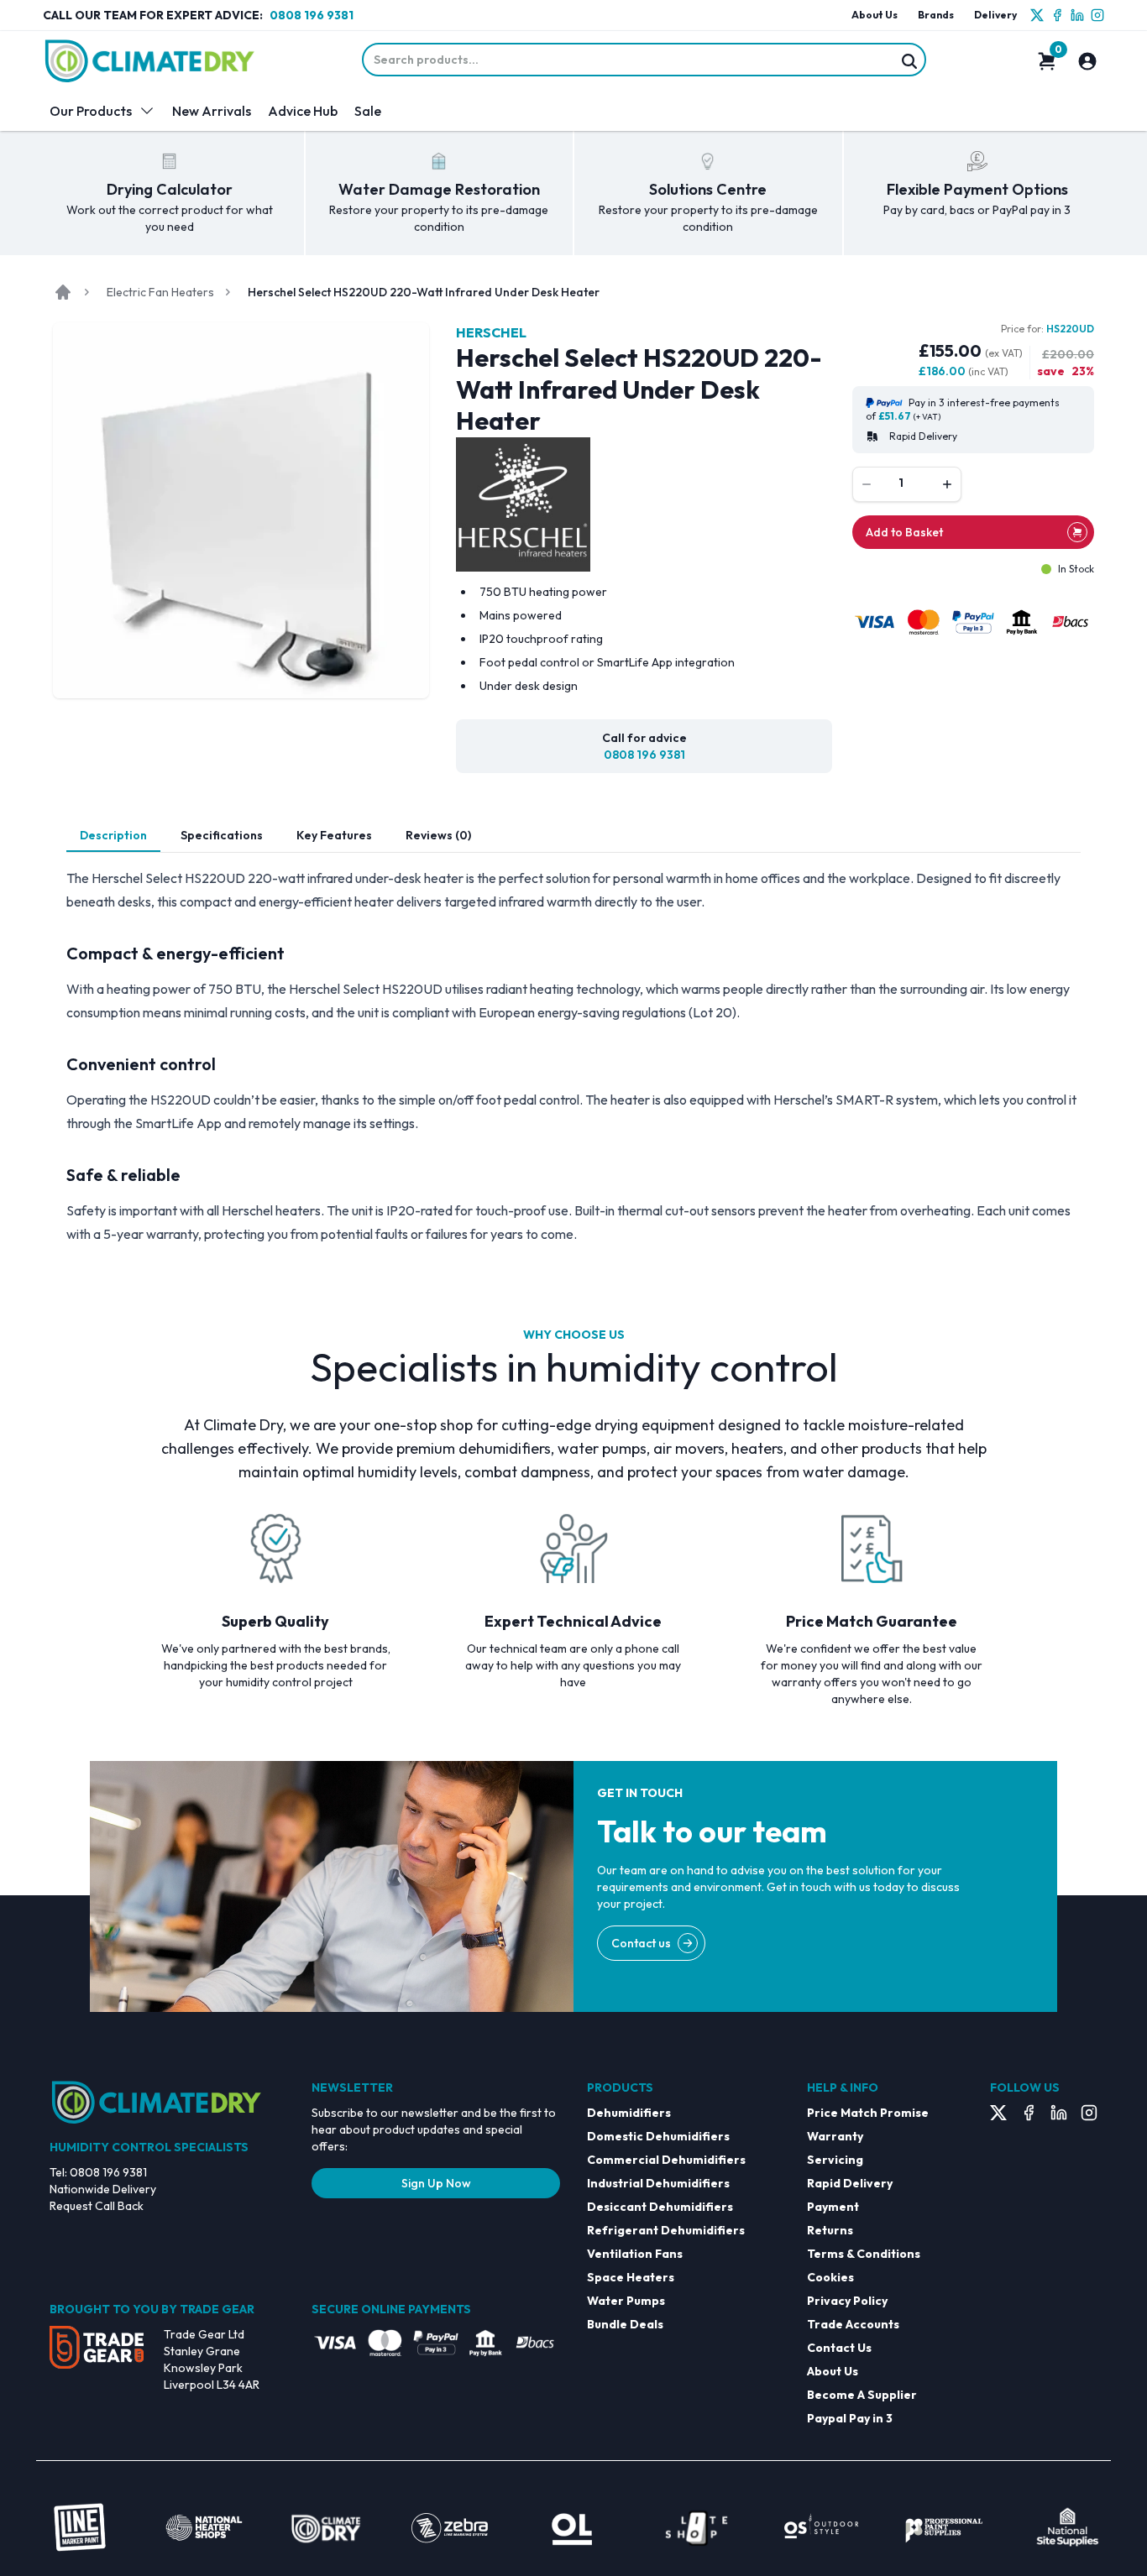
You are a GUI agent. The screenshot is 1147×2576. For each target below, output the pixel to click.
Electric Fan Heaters (160, 292)
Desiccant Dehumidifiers (660, 2207)
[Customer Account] (1087, 61)
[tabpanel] (573, 1056)
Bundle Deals (625, 2324)
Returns (830, 2230)
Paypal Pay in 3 (850, 2418)
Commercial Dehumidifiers (666, 2160)
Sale (368, 111)
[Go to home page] (63, 292)
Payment (833, 2207)
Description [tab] (113, 835)
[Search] (909, 61)
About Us (875, 15)
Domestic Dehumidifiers (658, 2136)
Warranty (835, 2136)
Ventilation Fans (635, 2254)
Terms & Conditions (864, 2254)
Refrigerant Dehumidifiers (666, 2230)
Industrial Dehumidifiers (658, 2183)
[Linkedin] (1077, 15)
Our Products (91, 111)
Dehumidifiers (629, 2113)
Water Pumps (626, 2301)
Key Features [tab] (334, 835)
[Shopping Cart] (1047, 61)
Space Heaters (631, 2277)
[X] (1037, 15)
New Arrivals (212, 111)
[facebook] (1057, 15)
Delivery (995, 15)
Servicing (835, 2160)
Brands (936, 15)
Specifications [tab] (222, 835)
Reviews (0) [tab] (438, 835)
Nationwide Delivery (103, 2189)
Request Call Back (97, 2206)
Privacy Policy (847, 2301)
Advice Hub (303, 111)
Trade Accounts (853, 2324)
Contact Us (839, 2348)
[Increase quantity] (947, 484)
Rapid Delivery (850, 2183)
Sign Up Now (436, 2183)
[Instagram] (1097, 15)
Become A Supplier (862, 2395)
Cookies (830, 2277)
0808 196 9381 (312, 15)
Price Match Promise (868, 2113)
